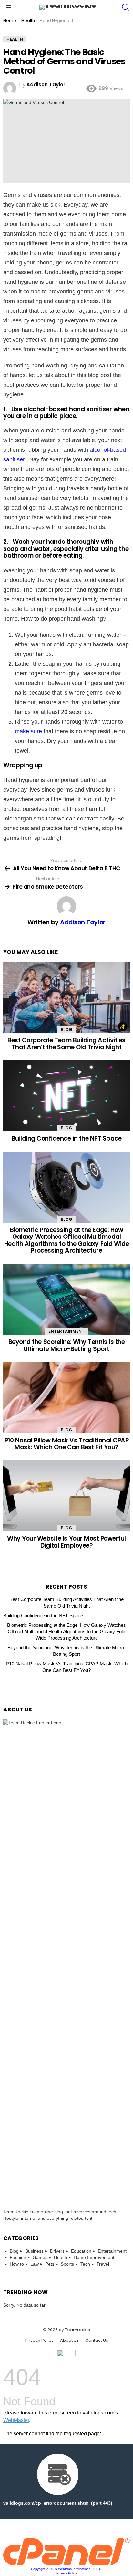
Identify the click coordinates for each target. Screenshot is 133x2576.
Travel (103, 2264)
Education (81, 2251)
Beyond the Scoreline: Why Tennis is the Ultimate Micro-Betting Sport (66, 1345)
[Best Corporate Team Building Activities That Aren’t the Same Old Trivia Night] (66, 998)
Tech (85, 2264)
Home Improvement (94, 2257)
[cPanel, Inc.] (66, 2563)
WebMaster (16, 2420)
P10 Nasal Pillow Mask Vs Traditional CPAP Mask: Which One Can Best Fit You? (67, 1444)
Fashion (18, 2257)
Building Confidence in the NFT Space (67, 1139)
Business (34, 2251)
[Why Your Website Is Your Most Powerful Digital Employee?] (66, 1496)
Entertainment (66, 1331)
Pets (50, 2264)
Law (35, 2264)
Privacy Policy (39, 2340)
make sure (28, 731)
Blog (66, 1029)
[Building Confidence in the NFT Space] (66, 1096)
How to (17, 2264)
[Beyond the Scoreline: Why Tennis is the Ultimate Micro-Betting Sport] (66, 1299)
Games (40, 2257)
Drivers (57, 2251)
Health (61, 2257)
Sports (67, 2264)
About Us (69, 2340)
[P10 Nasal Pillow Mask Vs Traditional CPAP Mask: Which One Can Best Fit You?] (66, 1398)
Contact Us (97, 2340)
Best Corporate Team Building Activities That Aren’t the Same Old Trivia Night (66, 1043)
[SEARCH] (126, 7)
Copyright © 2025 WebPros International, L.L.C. (67, 2569)
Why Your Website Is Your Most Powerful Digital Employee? (66, 1542)
